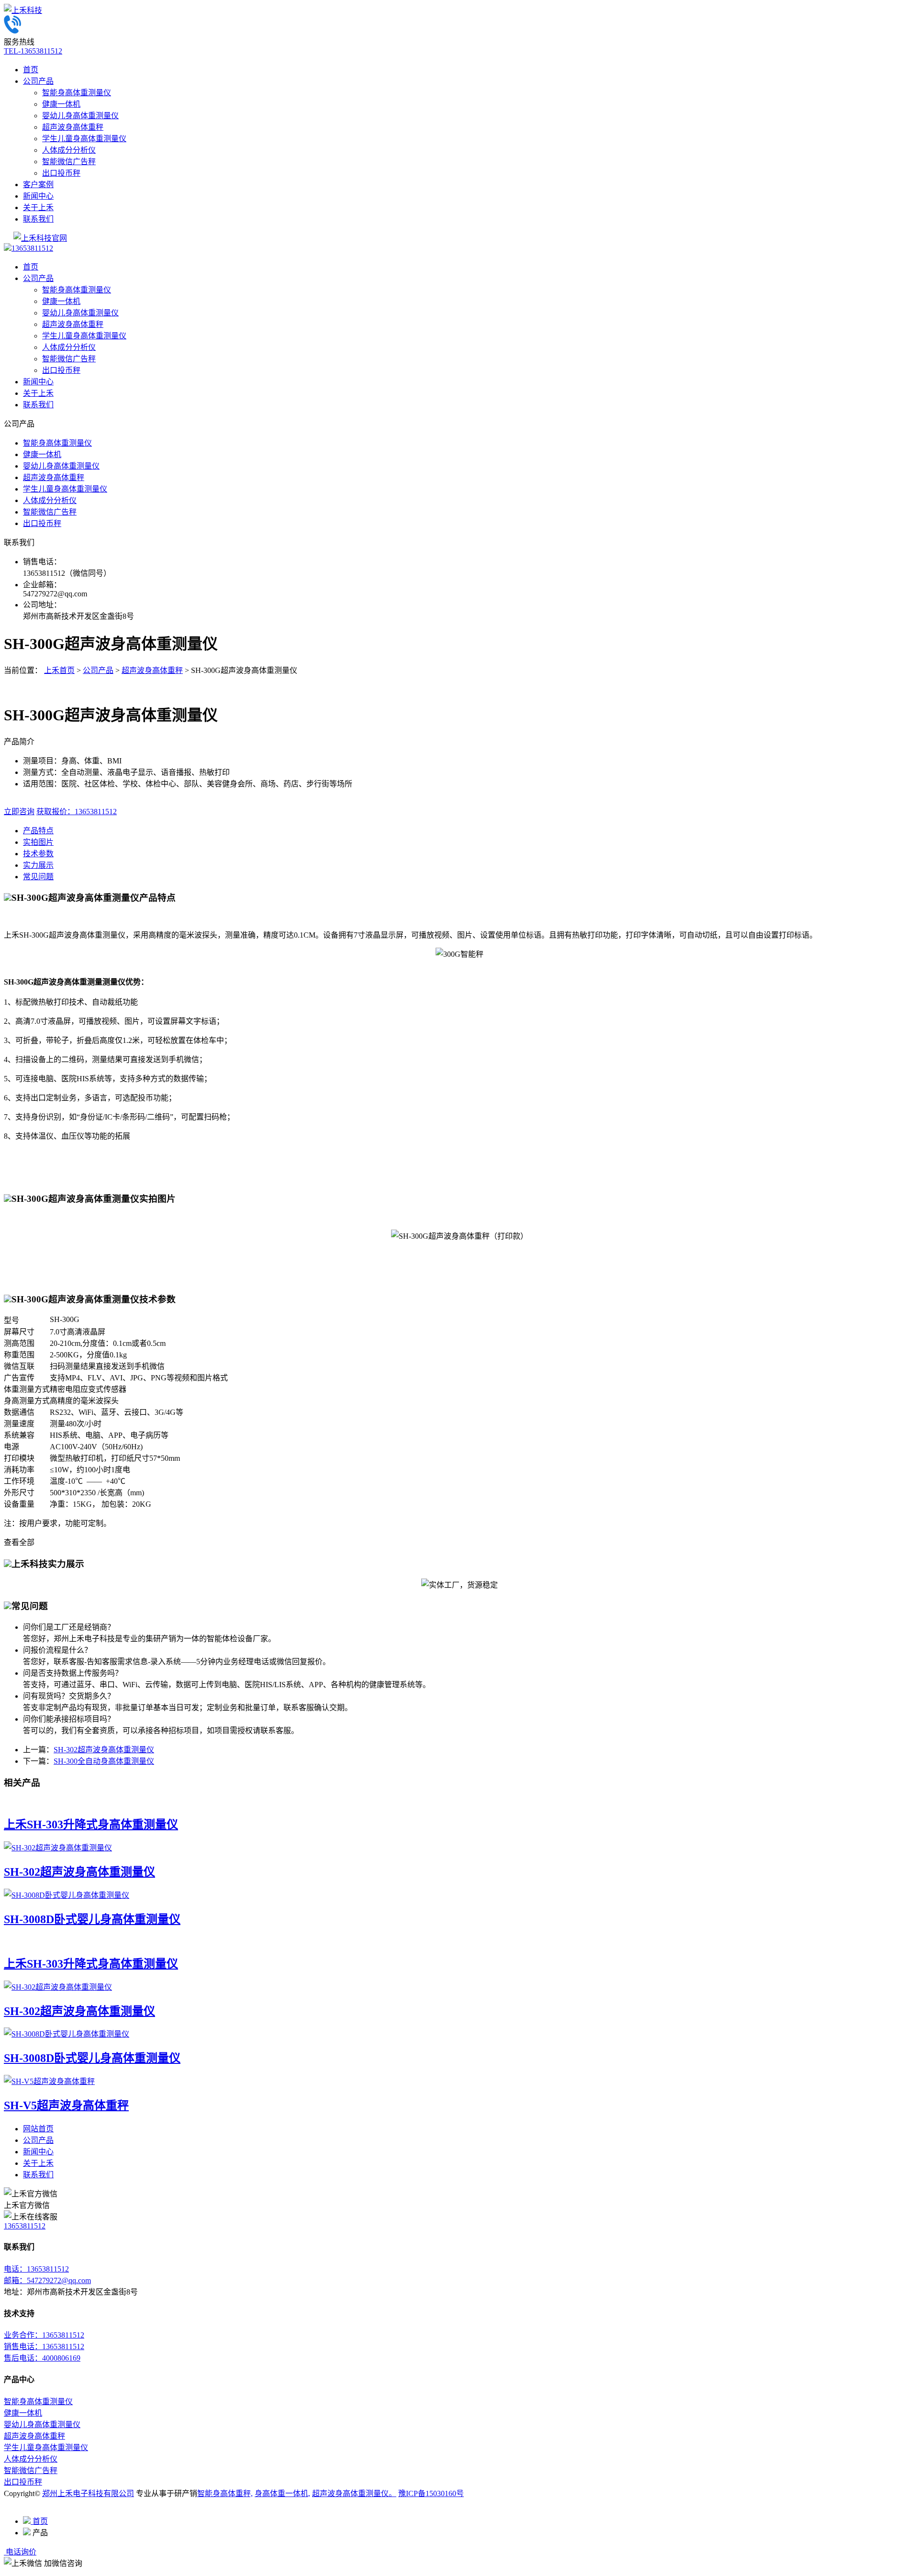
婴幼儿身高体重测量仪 (80, 116)
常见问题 (38, 877)
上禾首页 (59, 670)
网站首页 (38, 2129)
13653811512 (32, 248)
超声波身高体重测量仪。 (354, 2493)
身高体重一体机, (282, 2493)
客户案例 (38, 185)
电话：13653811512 (36, 2269)
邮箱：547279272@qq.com (47, 2280)
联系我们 (38, 219)
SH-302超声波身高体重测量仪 (104, 1750)
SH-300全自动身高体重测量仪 (104, 1761)
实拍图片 (38, 842)
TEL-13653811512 (33, 51)
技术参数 (38, 854)
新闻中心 (38, 196)
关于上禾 (38, 207)
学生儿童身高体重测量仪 (84, 139)
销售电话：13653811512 (44, 2346)
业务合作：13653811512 (44, 2335)
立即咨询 (19, 812)
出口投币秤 (61, 173)
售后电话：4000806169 (42, 2358)
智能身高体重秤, (225, 2493)
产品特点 (38, 831)
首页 (31, 70)
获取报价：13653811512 (77, 812)
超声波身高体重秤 (73, 127)
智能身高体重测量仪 (77, 93)
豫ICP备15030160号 (431, 2493)
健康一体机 (61, 104)
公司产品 (38, 81)
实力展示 (38, 865)
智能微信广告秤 (69, 162)
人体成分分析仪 (69, 150)
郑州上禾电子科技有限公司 (88, 2493)
